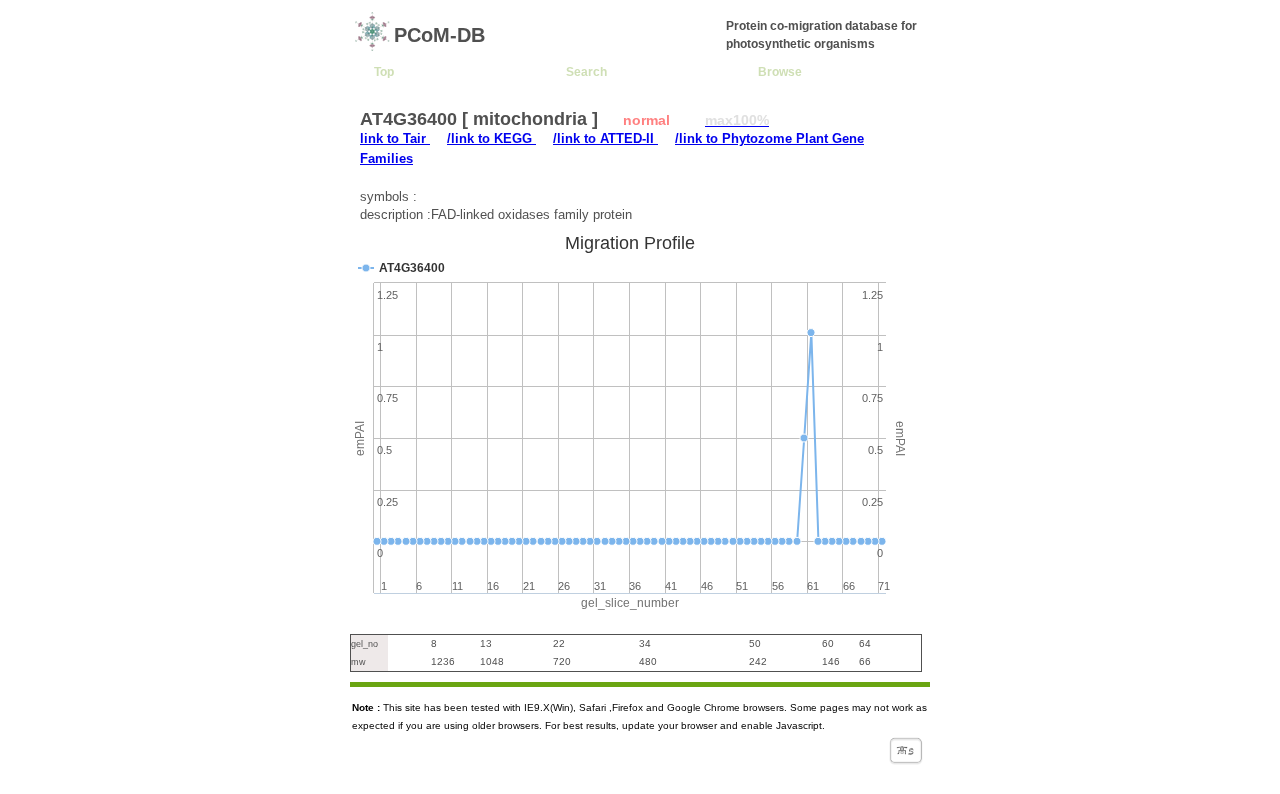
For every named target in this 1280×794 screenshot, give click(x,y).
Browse (780, 71)
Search (586, 71)
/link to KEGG (491, 138)
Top (384, 71)
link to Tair (395, 138)
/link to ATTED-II (605, 138)
